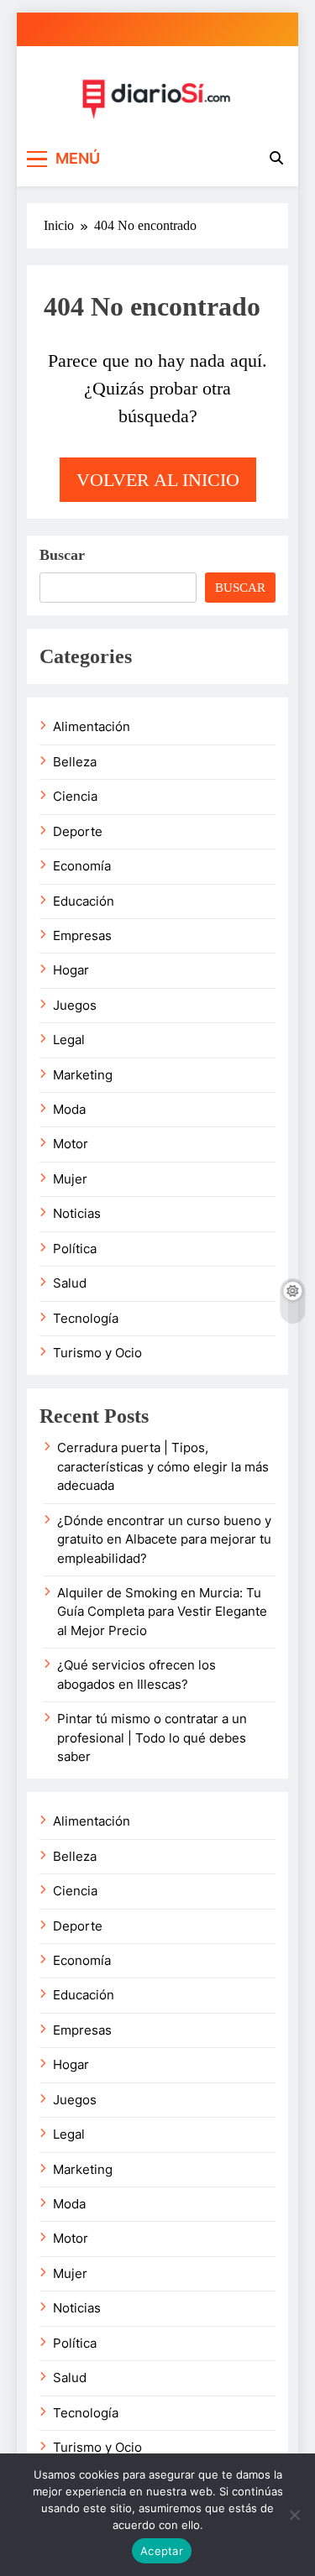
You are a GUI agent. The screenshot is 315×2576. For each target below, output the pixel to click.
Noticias (77, 1214)
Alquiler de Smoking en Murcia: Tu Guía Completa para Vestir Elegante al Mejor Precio (162, 1612)
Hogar (71, 970)
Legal (69, 1040)
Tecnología (86, 1319)
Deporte (78, 832)
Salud (70, 1283)
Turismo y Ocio (97, 1353)
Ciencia (75, 797)
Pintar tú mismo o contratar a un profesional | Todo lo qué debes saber (152, 1738)
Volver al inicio (158, 480)
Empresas (82, 936)
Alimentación (92, 727)
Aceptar (162, 2551)
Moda (69, 1110)
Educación (84, 901)
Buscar (62, 555)
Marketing (83, 1075)
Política (75, 1249)
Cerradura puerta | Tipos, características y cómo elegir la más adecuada (163, 1467)
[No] (294, 2515)
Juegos (75, 1006)
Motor (71, 1144)
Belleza (75, 762)
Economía (82, 866)
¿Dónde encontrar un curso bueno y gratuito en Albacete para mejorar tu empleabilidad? (164, 1540)
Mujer (70, 1179)
